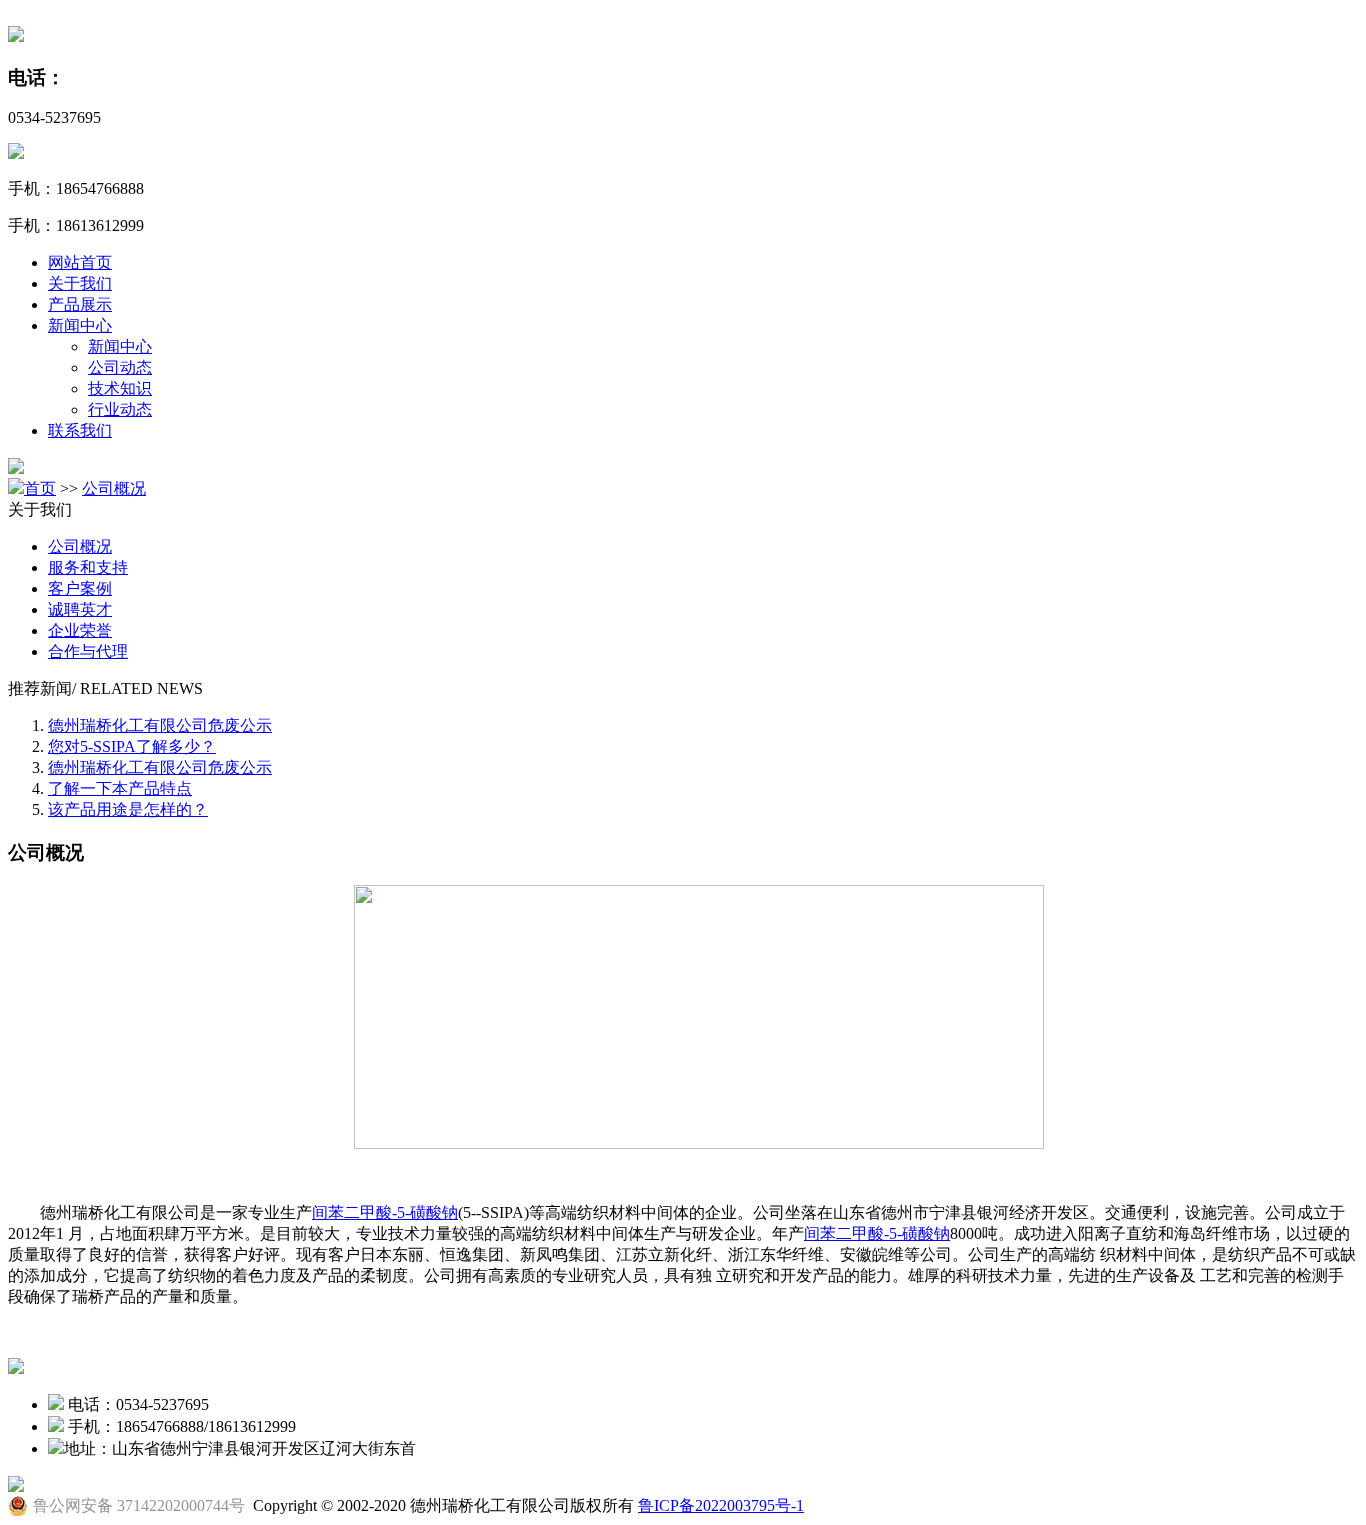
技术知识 (120, 388)
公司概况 (114, 488)
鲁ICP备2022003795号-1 (721, 1505)
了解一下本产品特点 (120, 788)
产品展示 (80, 304)
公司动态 (120, 367)
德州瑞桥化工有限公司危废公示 (160, 725)
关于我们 (80, 283)
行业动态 (120, 409)
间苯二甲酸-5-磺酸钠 (385, 1212)
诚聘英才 (80, 609)
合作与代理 (88, 651)
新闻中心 (80, 325)
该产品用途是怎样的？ (128, 809)
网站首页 (80, 262)
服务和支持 (88, 567)
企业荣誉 (80, 630)
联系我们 (80, 430)
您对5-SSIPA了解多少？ (132, 746)
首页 (40, 488)
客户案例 (80, 588)
